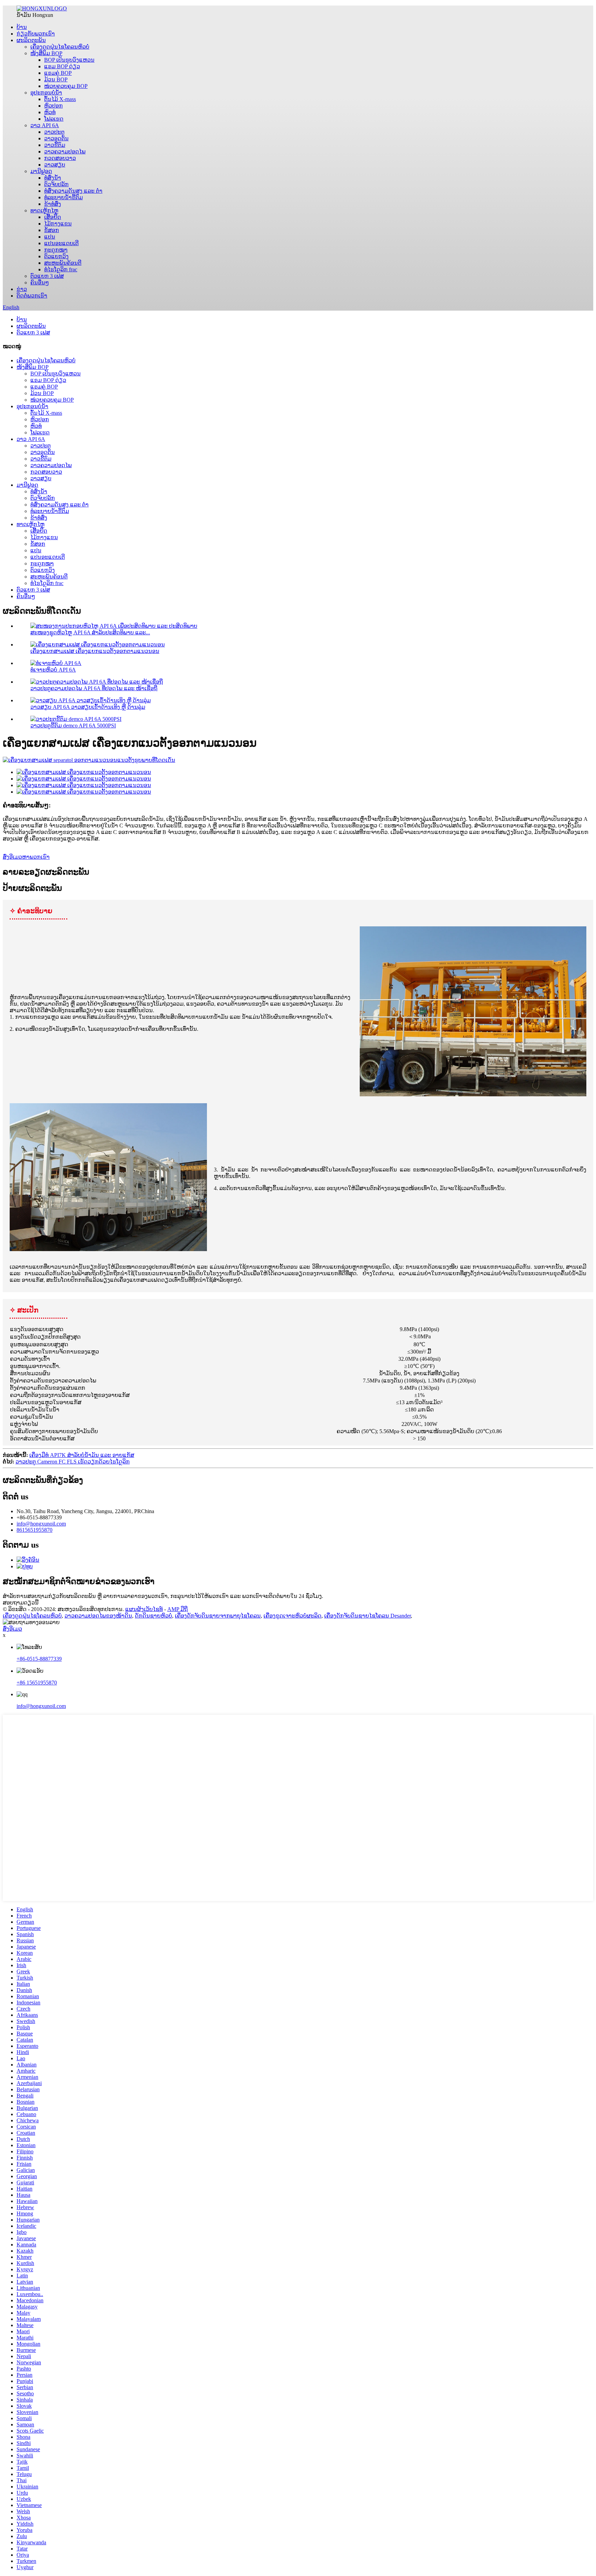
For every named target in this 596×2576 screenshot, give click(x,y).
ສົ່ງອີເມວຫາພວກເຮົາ (26, 857)
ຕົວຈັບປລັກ (56, 184)
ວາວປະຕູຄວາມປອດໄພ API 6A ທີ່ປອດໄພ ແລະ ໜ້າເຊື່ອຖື (94, 688)
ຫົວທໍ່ (50, 112)
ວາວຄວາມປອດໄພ (65, 152)
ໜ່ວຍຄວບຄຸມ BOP (66, 86)
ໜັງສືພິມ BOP (46, 53)
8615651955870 (34, 1530)
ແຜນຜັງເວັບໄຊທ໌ (144, 1609)
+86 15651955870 (37, 1683)
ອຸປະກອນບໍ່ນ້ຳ (46, 93)
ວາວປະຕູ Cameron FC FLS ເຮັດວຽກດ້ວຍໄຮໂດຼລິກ (73, 1462)
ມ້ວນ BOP (56, 79)
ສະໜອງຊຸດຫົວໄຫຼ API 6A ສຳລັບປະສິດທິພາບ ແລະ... (90, 632)
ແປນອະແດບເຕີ (61, 243)
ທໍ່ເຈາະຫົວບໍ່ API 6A (53, 670)
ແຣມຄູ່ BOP (58, 73)
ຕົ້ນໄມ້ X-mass (60, 99)
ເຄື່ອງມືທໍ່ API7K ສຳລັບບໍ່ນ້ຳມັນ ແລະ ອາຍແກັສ (82, 1455)
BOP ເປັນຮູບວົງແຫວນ (69, 60)
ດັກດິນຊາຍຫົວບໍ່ (153, 1616)
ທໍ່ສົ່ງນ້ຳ (53, 178)
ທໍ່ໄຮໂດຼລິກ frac (61, 269)
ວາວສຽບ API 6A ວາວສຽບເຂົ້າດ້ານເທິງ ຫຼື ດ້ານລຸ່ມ (88, 707)
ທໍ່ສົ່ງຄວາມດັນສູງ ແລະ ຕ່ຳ (73, 191)
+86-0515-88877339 (39, 1659)
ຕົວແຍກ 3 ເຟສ (47, 276)
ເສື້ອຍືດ (53, 217)
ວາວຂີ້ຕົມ (55, 145)
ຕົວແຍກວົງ (56, 256)
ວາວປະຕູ (54, 132)
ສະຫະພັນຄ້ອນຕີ (63, 263)
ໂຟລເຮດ (54, 119)
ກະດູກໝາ (56, 250)
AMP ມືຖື (177, 1609)
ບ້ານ (22, 27)
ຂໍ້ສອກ (52, 230)
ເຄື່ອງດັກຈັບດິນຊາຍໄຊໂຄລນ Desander (367, 1616)
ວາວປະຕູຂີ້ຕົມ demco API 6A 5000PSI (73, 726)
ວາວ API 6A (45, 125)
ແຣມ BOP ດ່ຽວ (62, 66)
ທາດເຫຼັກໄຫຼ (44, 210)
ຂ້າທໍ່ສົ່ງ (53, 204)
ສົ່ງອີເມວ (12, 1629)
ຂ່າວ (22, 289)
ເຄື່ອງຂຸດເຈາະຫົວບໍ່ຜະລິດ (292, 1616)
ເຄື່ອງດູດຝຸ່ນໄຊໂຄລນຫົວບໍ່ (60, 47)
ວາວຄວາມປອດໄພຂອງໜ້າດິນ (98, 1616)
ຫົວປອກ (53, 106)
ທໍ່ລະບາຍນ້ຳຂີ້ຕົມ (63, 197)
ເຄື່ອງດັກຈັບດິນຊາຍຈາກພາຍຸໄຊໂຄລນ (218, 1616)
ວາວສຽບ (55, 165)
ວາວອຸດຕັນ (56, 138)
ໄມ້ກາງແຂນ (58, 224)
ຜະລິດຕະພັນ (31, 40)
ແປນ (50, 237)
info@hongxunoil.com (41, 1524)
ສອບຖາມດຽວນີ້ (21, 1603)
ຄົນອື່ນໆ (40, 283)
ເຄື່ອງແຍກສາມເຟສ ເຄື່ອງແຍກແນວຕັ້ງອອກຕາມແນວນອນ (95, 651)
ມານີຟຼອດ (41, 171)
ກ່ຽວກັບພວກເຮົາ (36, 34)
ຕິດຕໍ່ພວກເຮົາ (32, 296)
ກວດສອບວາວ (60, 158)
